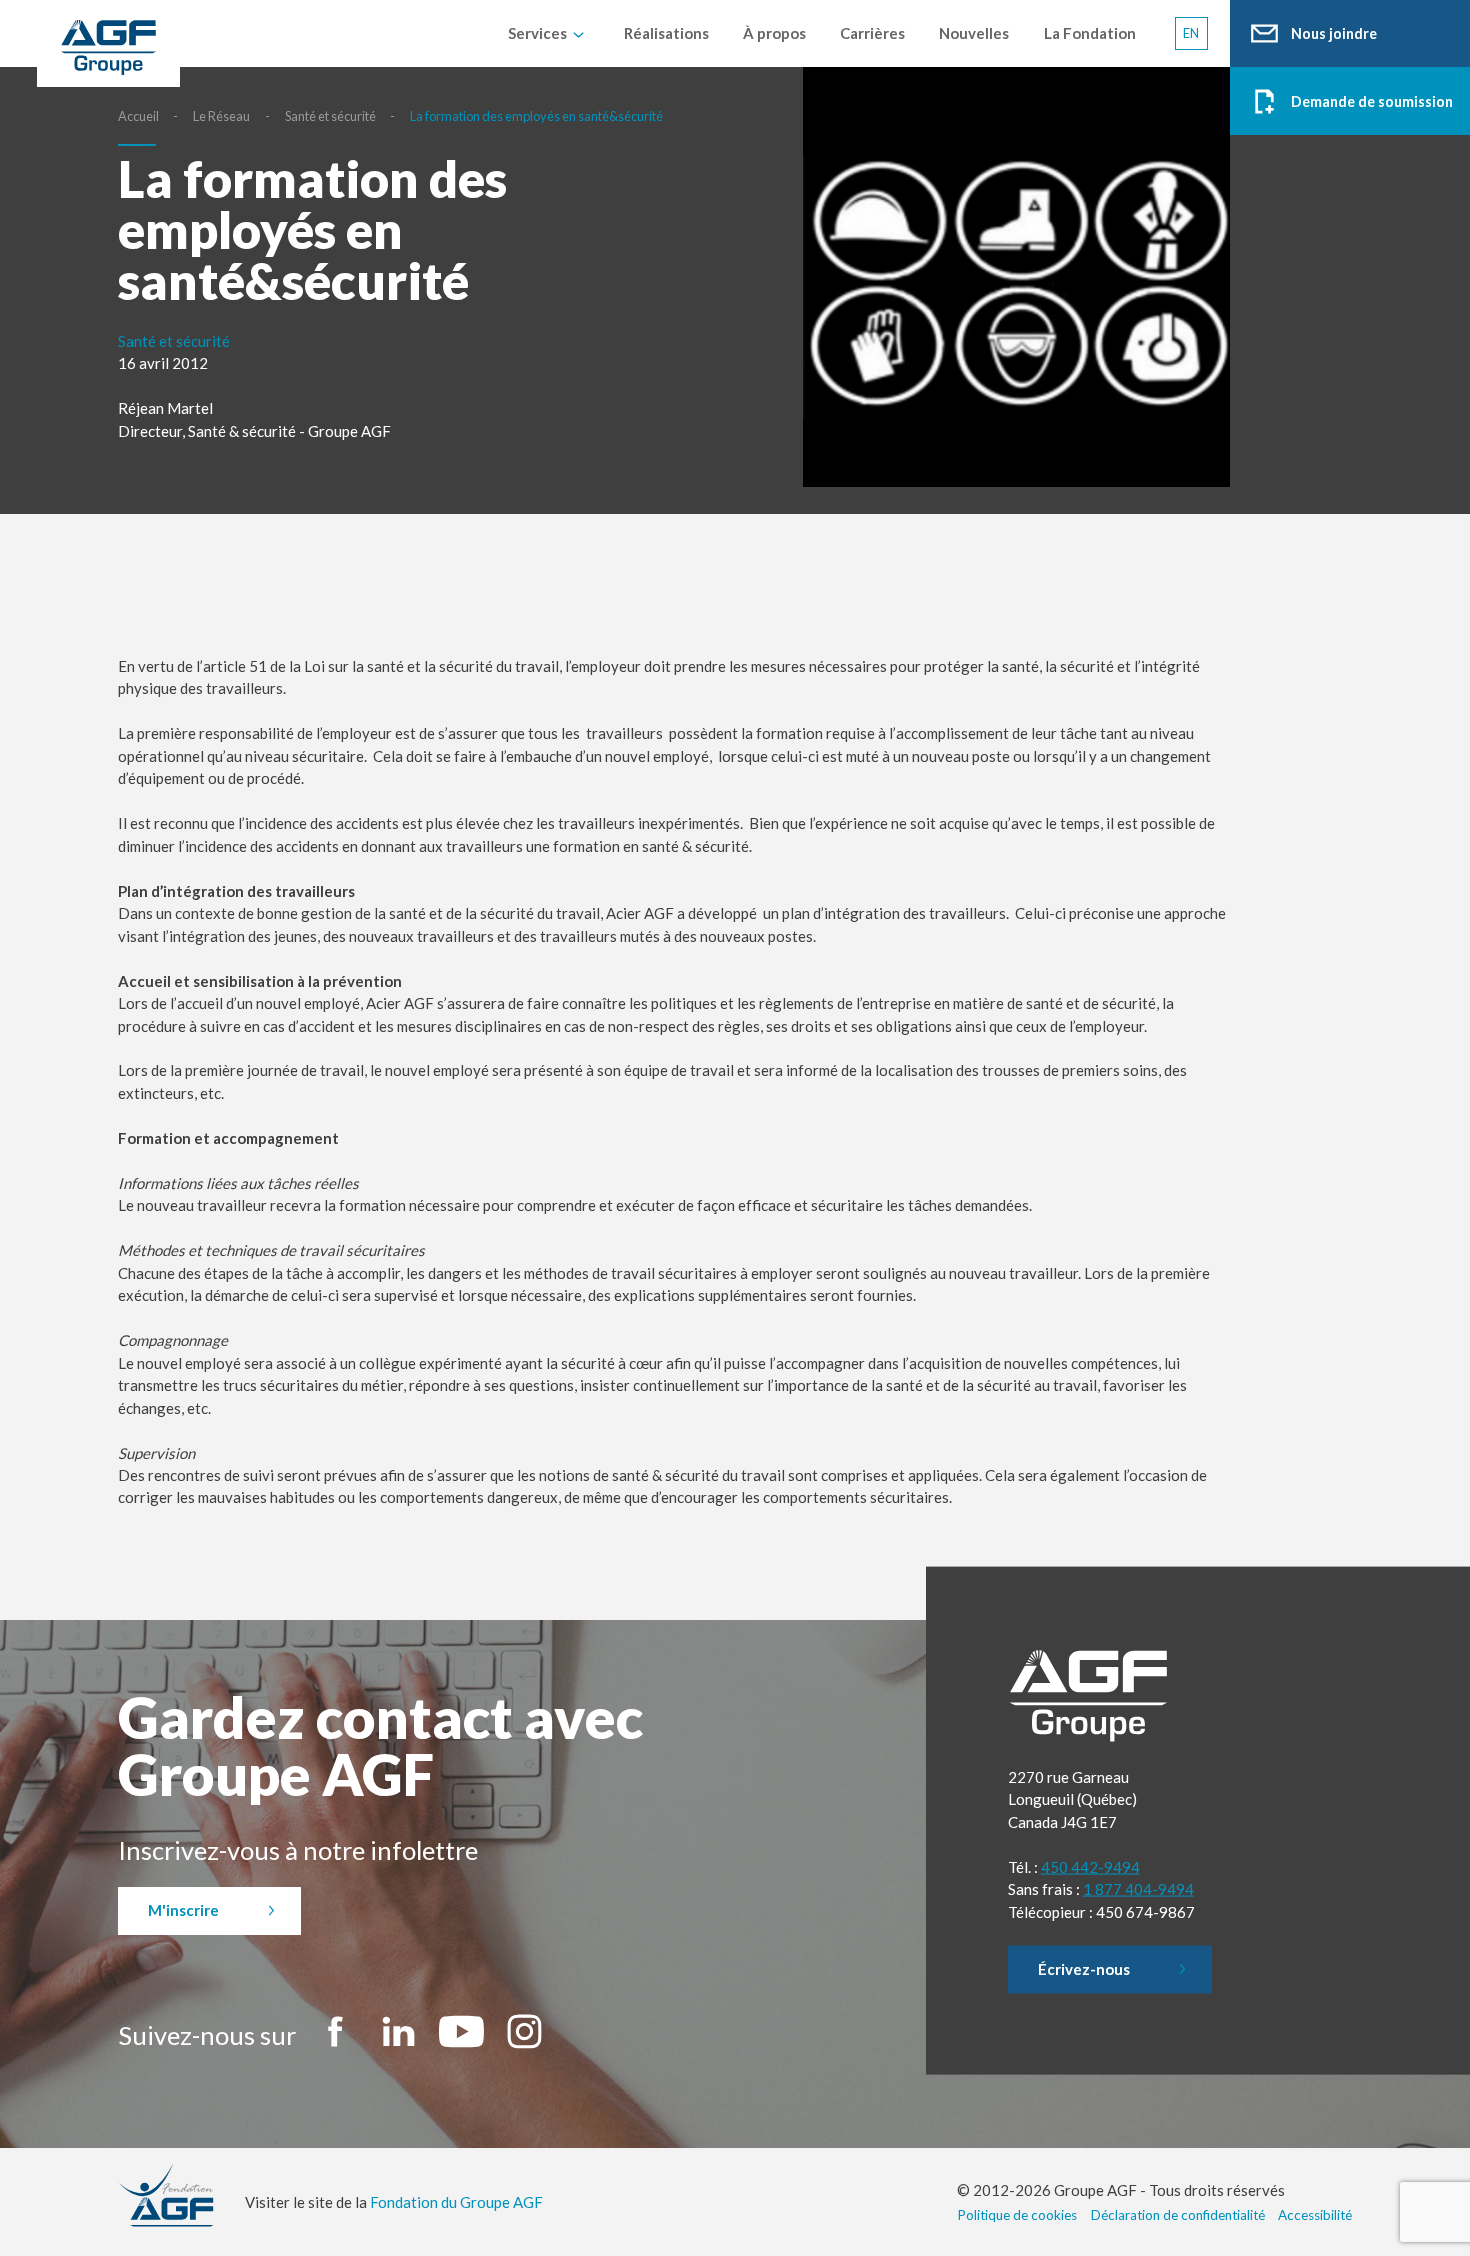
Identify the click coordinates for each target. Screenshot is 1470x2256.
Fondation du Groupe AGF (456, 2202)
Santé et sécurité (330, 116)
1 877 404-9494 (1138, 1889)
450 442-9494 (1090, 1866)
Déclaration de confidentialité (1178, 2215)
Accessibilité (1315, 2215)
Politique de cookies (1017, 2215)
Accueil (138, 116)
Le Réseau (221, 116)
